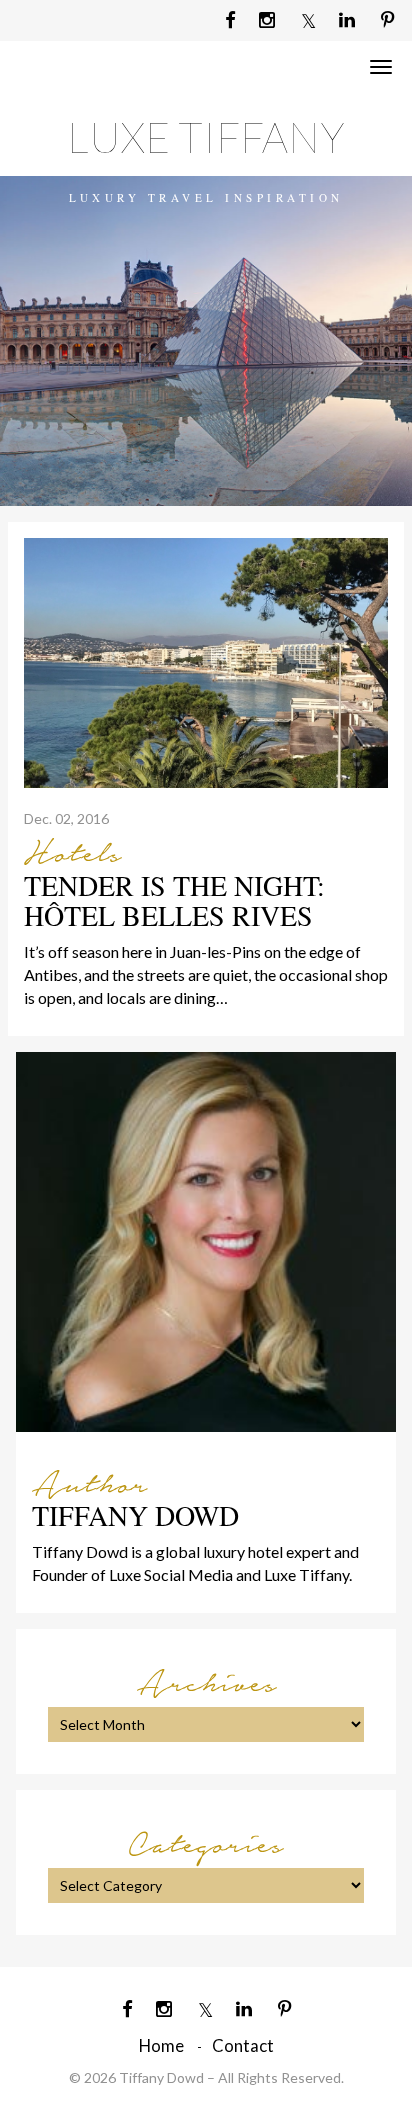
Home (161, 2045)
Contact (243, 2045)
